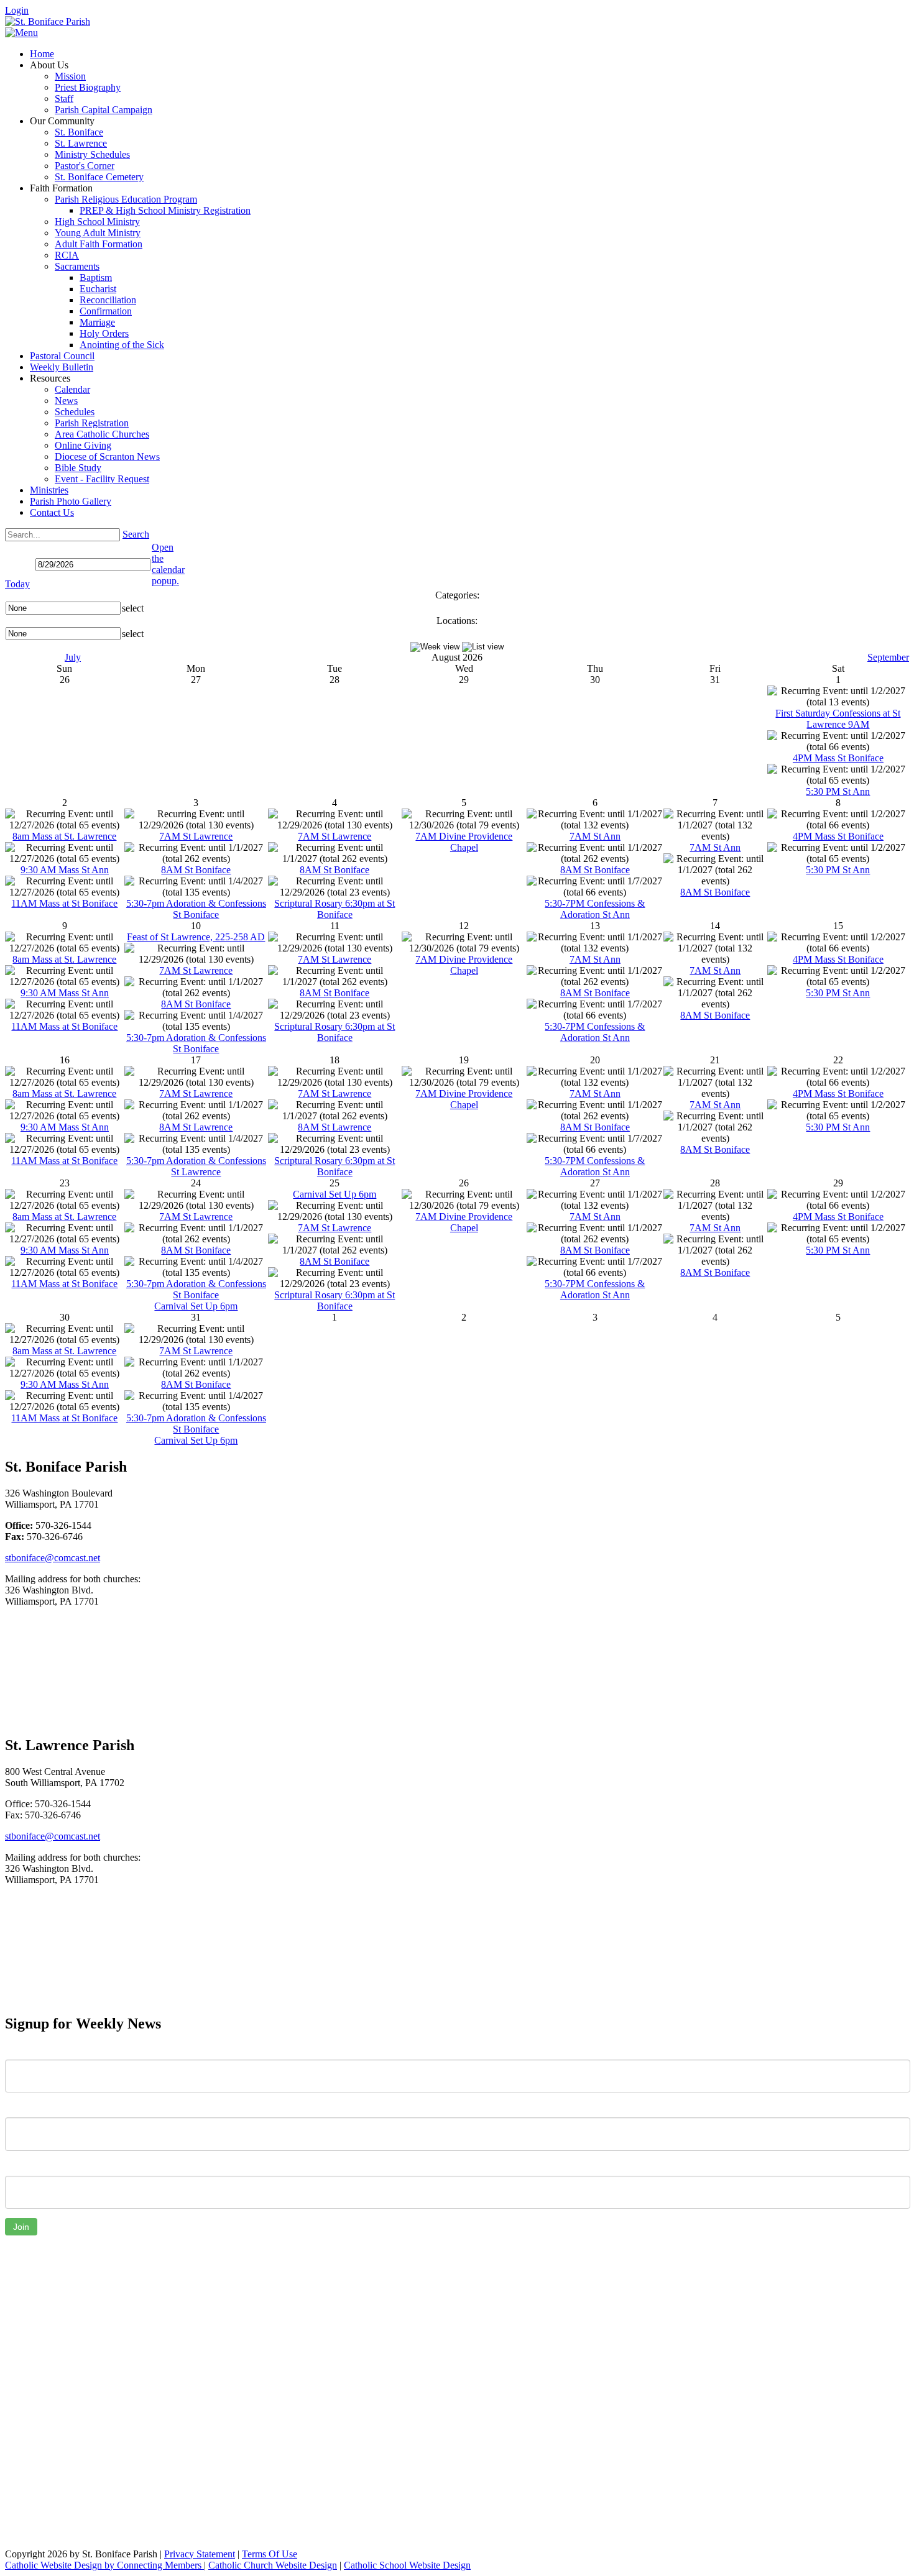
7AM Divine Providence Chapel (464, 842)
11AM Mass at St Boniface (64, 903)
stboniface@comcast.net (53, 1558)
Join (21, 2227)
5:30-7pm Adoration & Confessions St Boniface (196, 909)
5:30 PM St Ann (838, 791)
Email (16, 2166)
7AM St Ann (595, 836)
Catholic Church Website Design (273, 2565)
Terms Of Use (270, 2554)
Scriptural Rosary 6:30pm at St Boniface (335, 909)
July (73, 657)
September (888, 657)
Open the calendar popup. (168, 564)
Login (17, 10)
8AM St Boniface (196, 870)
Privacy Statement (200, 2554)
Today (17, 584)
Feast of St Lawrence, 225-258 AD (196, 937)
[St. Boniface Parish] (48, 21)
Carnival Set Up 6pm (196, 1306)
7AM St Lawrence (196, 836)
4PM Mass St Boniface (838, 758)
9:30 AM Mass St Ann (65, 870)
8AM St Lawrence (196, 1127)
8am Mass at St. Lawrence (64, 836)
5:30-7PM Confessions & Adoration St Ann (595, 909)
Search (136, 534)
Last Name (27, 2108)
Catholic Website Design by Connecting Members (104, 2565)
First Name (28, 2050)
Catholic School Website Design (407, 2565)
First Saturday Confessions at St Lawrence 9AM (838, 719)
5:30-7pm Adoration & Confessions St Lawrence (196, 1166)
